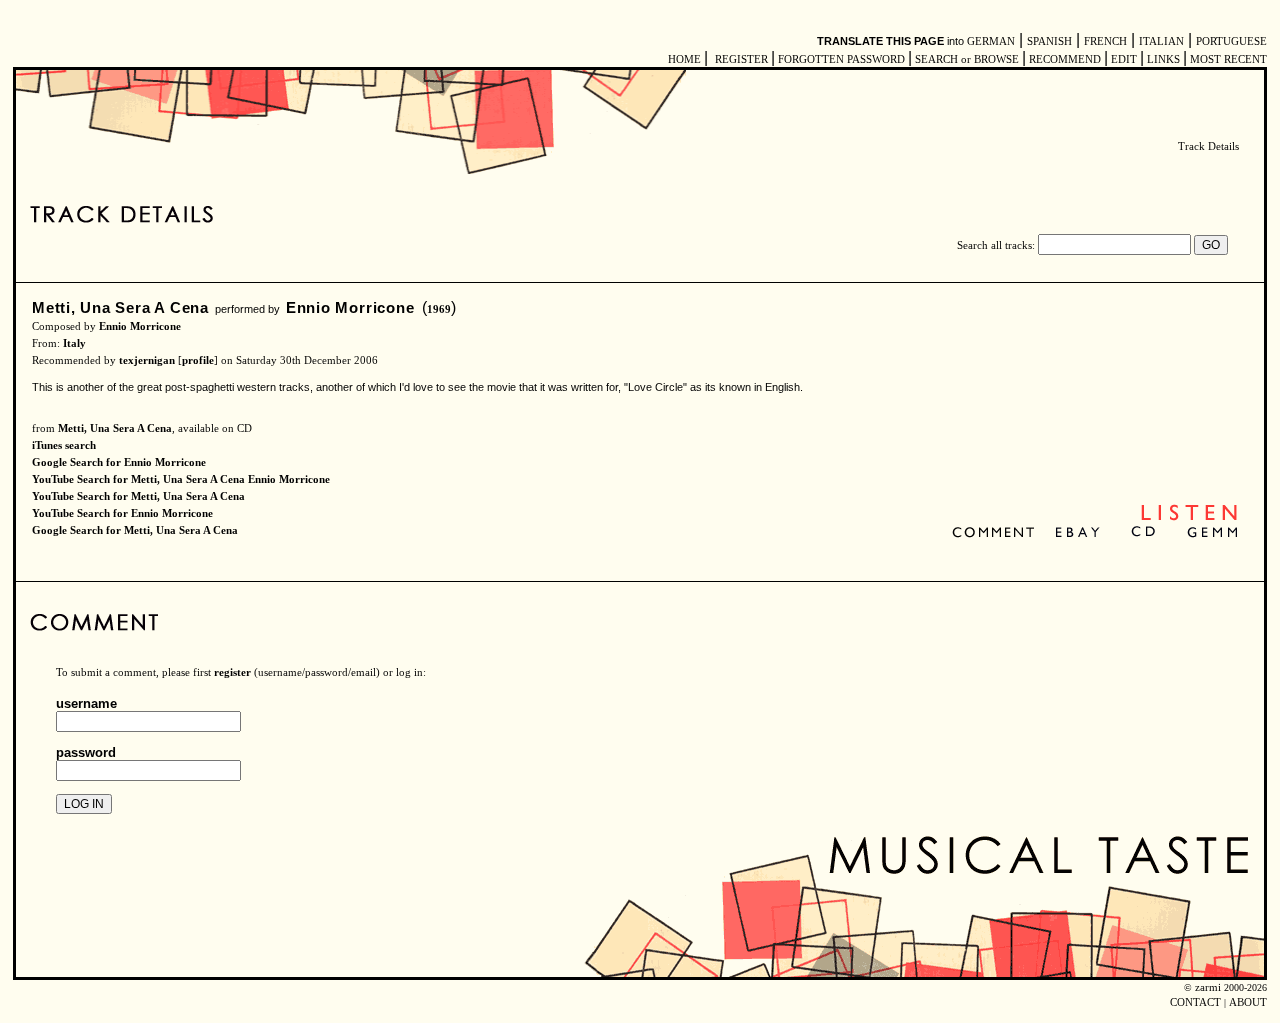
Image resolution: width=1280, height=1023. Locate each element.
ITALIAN (1161, 41)
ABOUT (1248, 1002)
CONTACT (1195, 1002)
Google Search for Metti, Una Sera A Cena (135, 530)
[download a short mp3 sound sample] (1189, 518)
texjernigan (147, 360)
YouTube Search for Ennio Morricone (122, 513)
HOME (684, 59)
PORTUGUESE (1231, 41)
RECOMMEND (1065, 59)
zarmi (1208, 987)
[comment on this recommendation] (997, 533)
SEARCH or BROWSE (967, 59)
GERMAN (991, 41)
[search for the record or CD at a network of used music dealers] (1213, 533)
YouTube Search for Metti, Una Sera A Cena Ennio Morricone (181, 479)
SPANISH (1049, 41)
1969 (439, 309)
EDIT (1124, 59)
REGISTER (741, 59)
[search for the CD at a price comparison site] (1144, 533)
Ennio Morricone (350, 307)
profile (198, 360)
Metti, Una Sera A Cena (120, 307)
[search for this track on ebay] (1077, 533)
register (232, 672)
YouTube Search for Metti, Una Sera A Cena (138, 496)
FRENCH (1105, 41)
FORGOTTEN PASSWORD (841, 59)
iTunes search (64, 445)
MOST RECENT (1227, 59)
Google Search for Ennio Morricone (119, 462)
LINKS (1163, 59)
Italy (74, 343)
